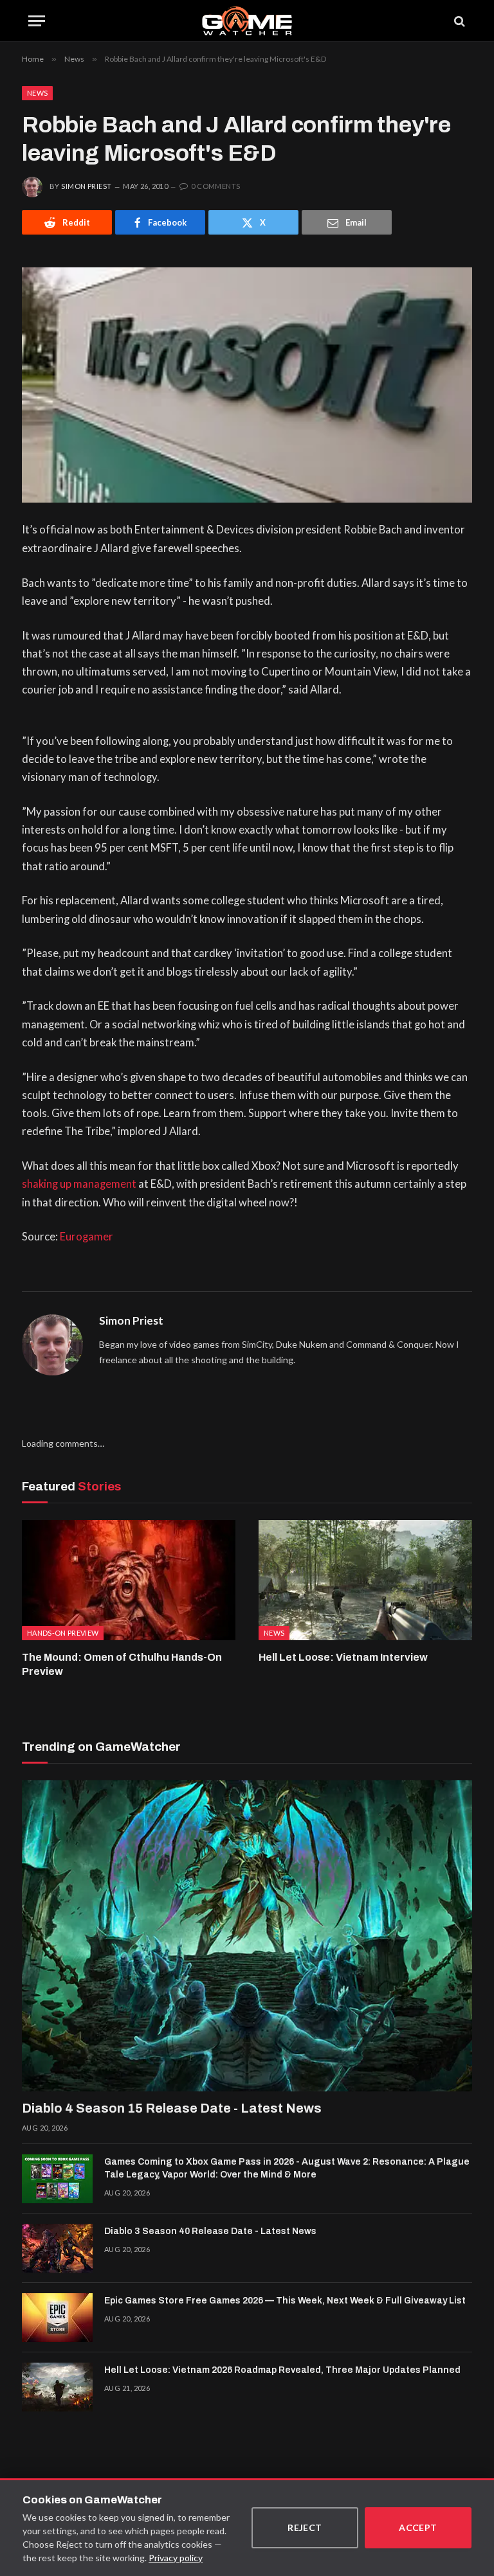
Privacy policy (176, 2558)
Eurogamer (87, 1237)
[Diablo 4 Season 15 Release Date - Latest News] (247, 1936)
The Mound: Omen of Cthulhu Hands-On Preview (122, 1664)
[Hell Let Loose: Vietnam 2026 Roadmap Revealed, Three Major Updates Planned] (57, 2387)
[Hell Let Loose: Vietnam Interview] (365, 1580)
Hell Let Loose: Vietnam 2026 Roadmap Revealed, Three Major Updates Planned (282, 2370)
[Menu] (37, 21)
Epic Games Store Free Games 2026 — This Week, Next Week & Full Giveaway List (285, 2301)
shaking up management (79, 1184)
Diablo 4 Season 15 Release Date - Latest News (172, 2108)
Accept (418, 2527)
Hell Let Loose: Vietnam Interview (343, 1657)
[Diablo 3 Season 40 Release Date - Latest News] (57, 2248)
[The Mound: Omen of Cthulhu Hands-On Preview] (129, 1580)
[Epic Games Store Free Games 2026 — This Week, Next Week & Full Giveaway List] (57, 2318)
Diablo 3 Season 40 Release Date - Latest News (210, 2231)
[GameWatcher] (247, 21)
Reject (305, 2527)
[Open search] (459, 21)
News (37, 93)
